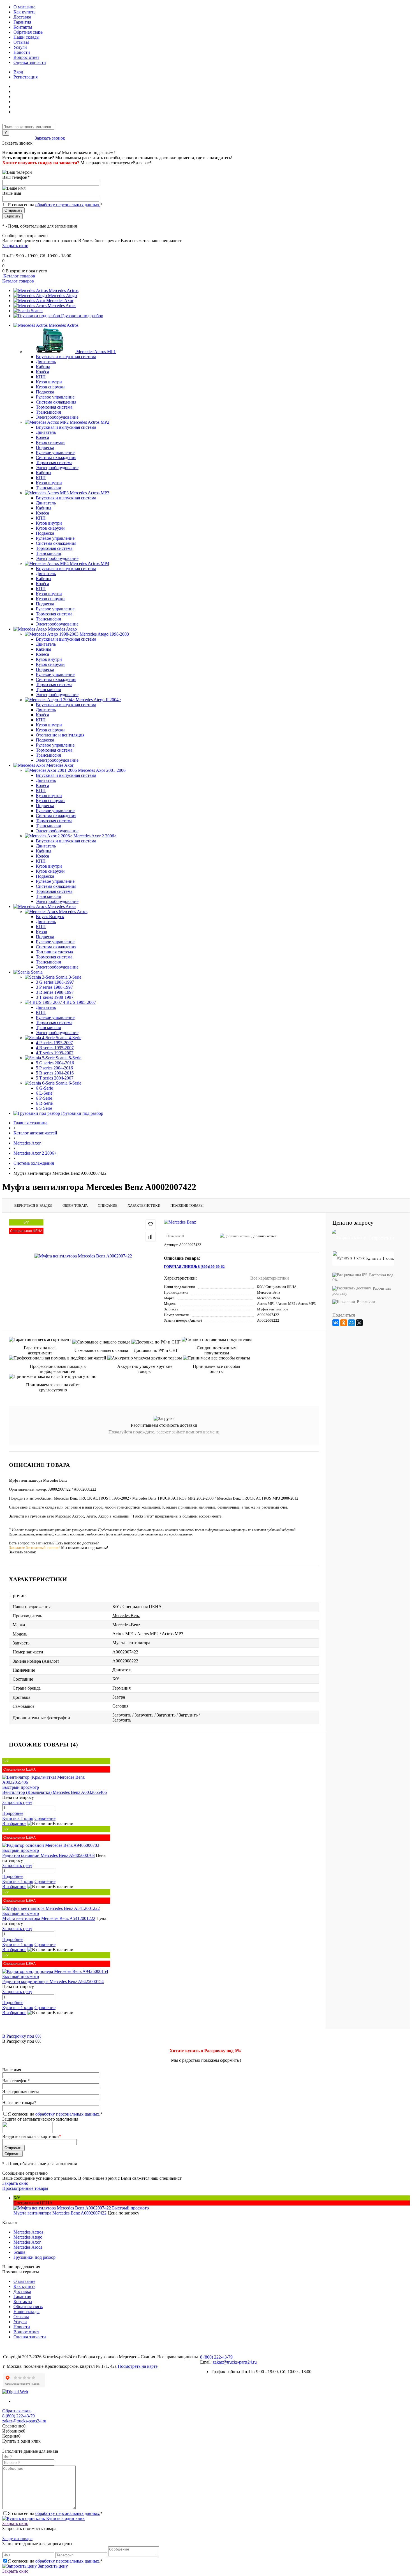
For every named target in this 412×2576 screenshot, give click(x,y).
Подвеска (45, 392)
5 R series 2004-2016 (55, 1073)
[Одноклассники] (344, 1323)
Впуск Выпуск (50, 917)
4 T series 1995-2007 (55, 1053)
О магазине (24, 7)
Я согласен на (55, 205)
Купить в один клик (65, 2518)
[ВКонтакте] (336, 1323)
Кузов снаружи (50, 387)
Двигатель (46, 362)
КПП (41, 377)
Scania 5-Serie (69, 1058)
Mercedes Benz (269, 1292)
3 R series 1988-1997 (55, 992)
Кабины (44, 473)
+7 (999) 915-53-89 (20, 251)
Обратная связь (28, 32)
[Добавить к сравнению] (151, 1237)
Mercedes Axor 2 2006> (95, 836)
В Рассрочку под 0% (22, 2036)
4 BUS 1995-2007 (79, 1002)
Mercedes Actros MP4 (90, 563)
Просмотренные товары (25, 2188)
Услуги (20, 47)
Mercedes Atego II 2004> (98, 700)
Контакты (23, 27)
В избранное (14, 1823)
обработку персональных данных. (68, 205)
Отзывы (21, 42)
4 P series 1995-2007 (54, 1043)
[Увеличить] (83, 1256)
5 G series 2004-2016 (55, 1063)
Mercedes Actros (64, 290)
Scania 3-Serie (69, 977)
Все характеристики (270, 1278)
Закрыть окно (15, 246)
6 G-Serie (44, 1088)
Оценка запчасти (30, 62)
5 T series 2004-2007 (55, 1078)
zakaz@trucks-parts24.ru (235, 2362)
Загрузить (122, 1715)
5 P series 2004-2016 (54, 1068)
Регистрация (26, 77)
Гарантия (22, 22)
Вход (18, 72)
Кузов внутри (49, 382)
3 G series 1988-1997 (55, 982)
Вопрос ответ (26, 57)
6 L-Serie (44, 1093)
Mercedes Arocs (62, 306)
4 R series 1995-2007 (55, 1048)
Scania (37, 311)
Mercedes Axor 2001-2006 (102, 770)
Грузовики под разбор (82, 316)
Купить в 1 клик (18, 1818)
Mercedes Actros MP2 (90, 422)
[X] (359, 1323)
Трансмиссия (48, 412)
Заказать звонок (50, 138)
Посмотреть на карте (138, 2366)
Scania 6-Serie (69, 1083)
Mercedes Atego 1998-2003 (104, 634)
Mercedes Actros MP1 (96, 352)
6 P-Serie (44, 1098)
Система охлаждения (56, 402)
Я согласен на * (55, 2513)
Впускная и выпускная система (66, 357)
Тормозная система (54, 407)
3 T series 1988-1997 (55, 997)
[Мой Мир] (351, 1323)
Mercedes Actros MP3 (90, 493)
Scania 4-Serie (69, 1038)
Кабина (43, 367)
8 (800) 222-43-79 (18, 138)
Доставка (22, 17)
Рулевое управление (55, 397)
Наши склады (26, 37)
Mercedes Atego (62, 296)
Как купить (24, 12)
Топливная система (54, 952)
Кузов (41, 932)
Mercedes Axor (60, 301)
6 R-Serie (44, 1103)
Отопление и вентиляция (60, 735)
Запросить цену (52, 2566)
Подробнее (13, 1813)
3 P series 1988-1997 (54, 987)
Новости (22, 52)
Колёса (42, 372)
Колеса (42, 437)
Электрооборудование (57, 417)
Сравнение (45, 1818)
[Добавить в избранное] (151, 1224)
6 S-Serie (44, 1108)
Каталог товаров (19, 276)
